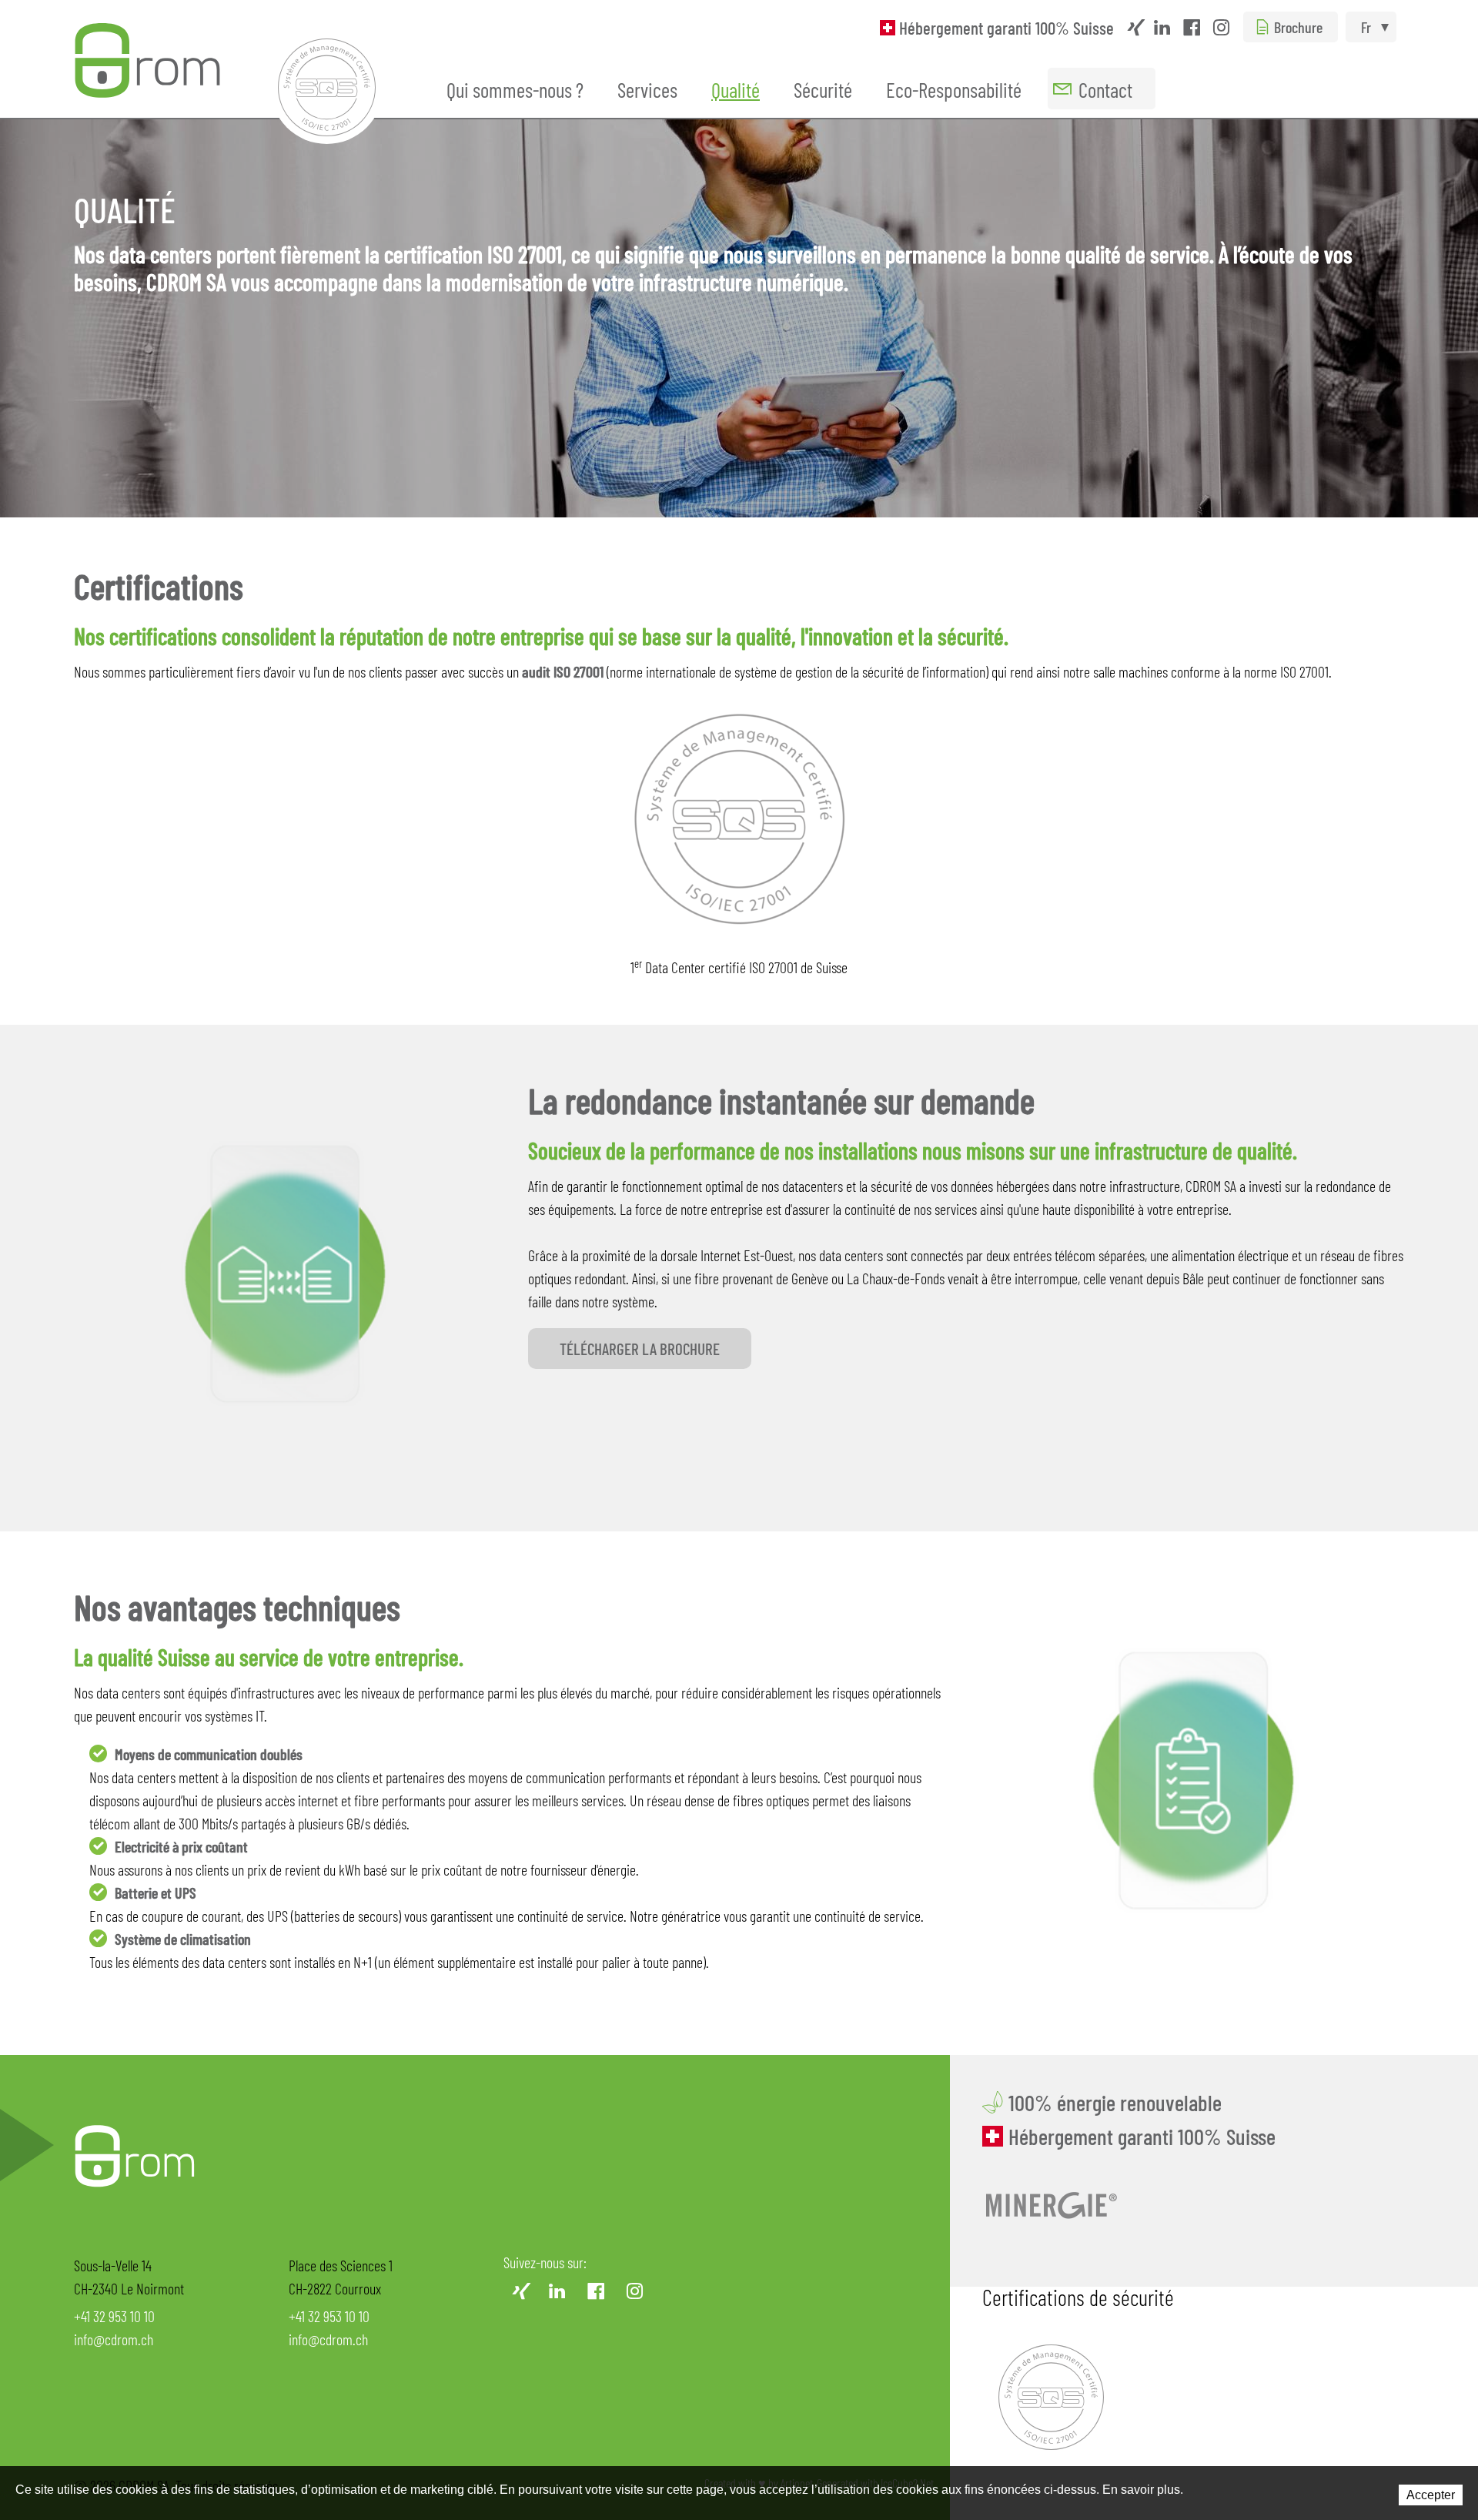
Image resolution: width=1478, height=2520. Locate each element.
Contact (1105, 89)
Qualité (736, 89)
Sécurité (823, 89)
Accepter (1431, 2495)
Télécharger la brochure (640, 1349)
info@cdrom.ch (114, 2339)
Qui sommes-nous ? (515, 89)
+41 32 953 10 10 (114, 2316)
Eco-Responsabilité (954, 89)
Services (647, 89)
